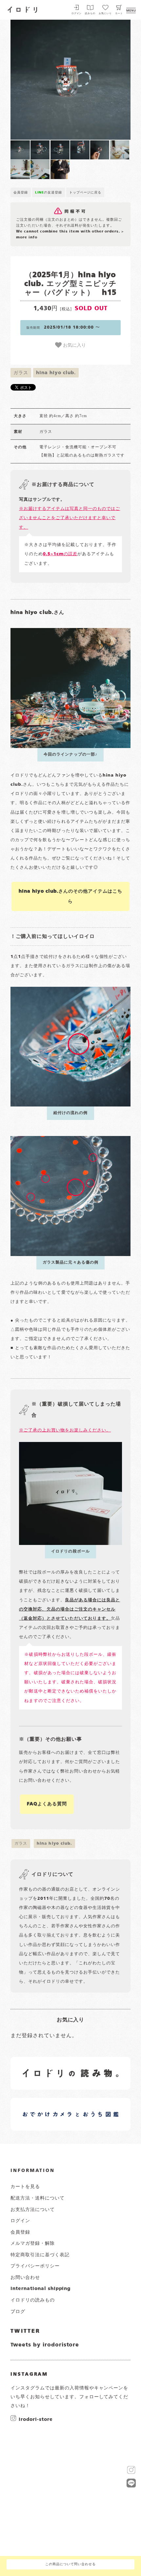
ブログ (18, 2312)
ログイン (77, 14)
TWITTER (25, 2331)
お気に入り (74, 345)
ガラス (21, 373)
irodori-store (36, 2419)
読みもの (90, 14)
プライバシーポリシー (35, 2266)
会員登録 (21, 193)
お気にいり (105, 14)
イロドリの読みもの (33, 2300)
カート (119, 14)
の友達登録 (49, 193)
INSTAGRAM (29, 2374)
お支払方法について (33, 2210)
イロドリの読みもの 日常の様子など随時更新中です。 (45, 2066)
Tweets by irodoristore (45, 2345)
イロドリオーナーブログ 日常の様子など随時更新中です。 (45, 2107)
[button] (40, 80)
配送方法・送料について (38, 2198)
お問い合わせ (25, 2278)
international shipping (40, 2289)
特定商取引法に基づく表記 (40, 2255)
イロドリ (23, 9)
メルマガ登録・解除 (33, 2243)
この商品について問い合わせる (70, 2564)
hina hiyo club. (56, 373)
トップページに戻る (85, 193)
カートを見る (25, 2187)
